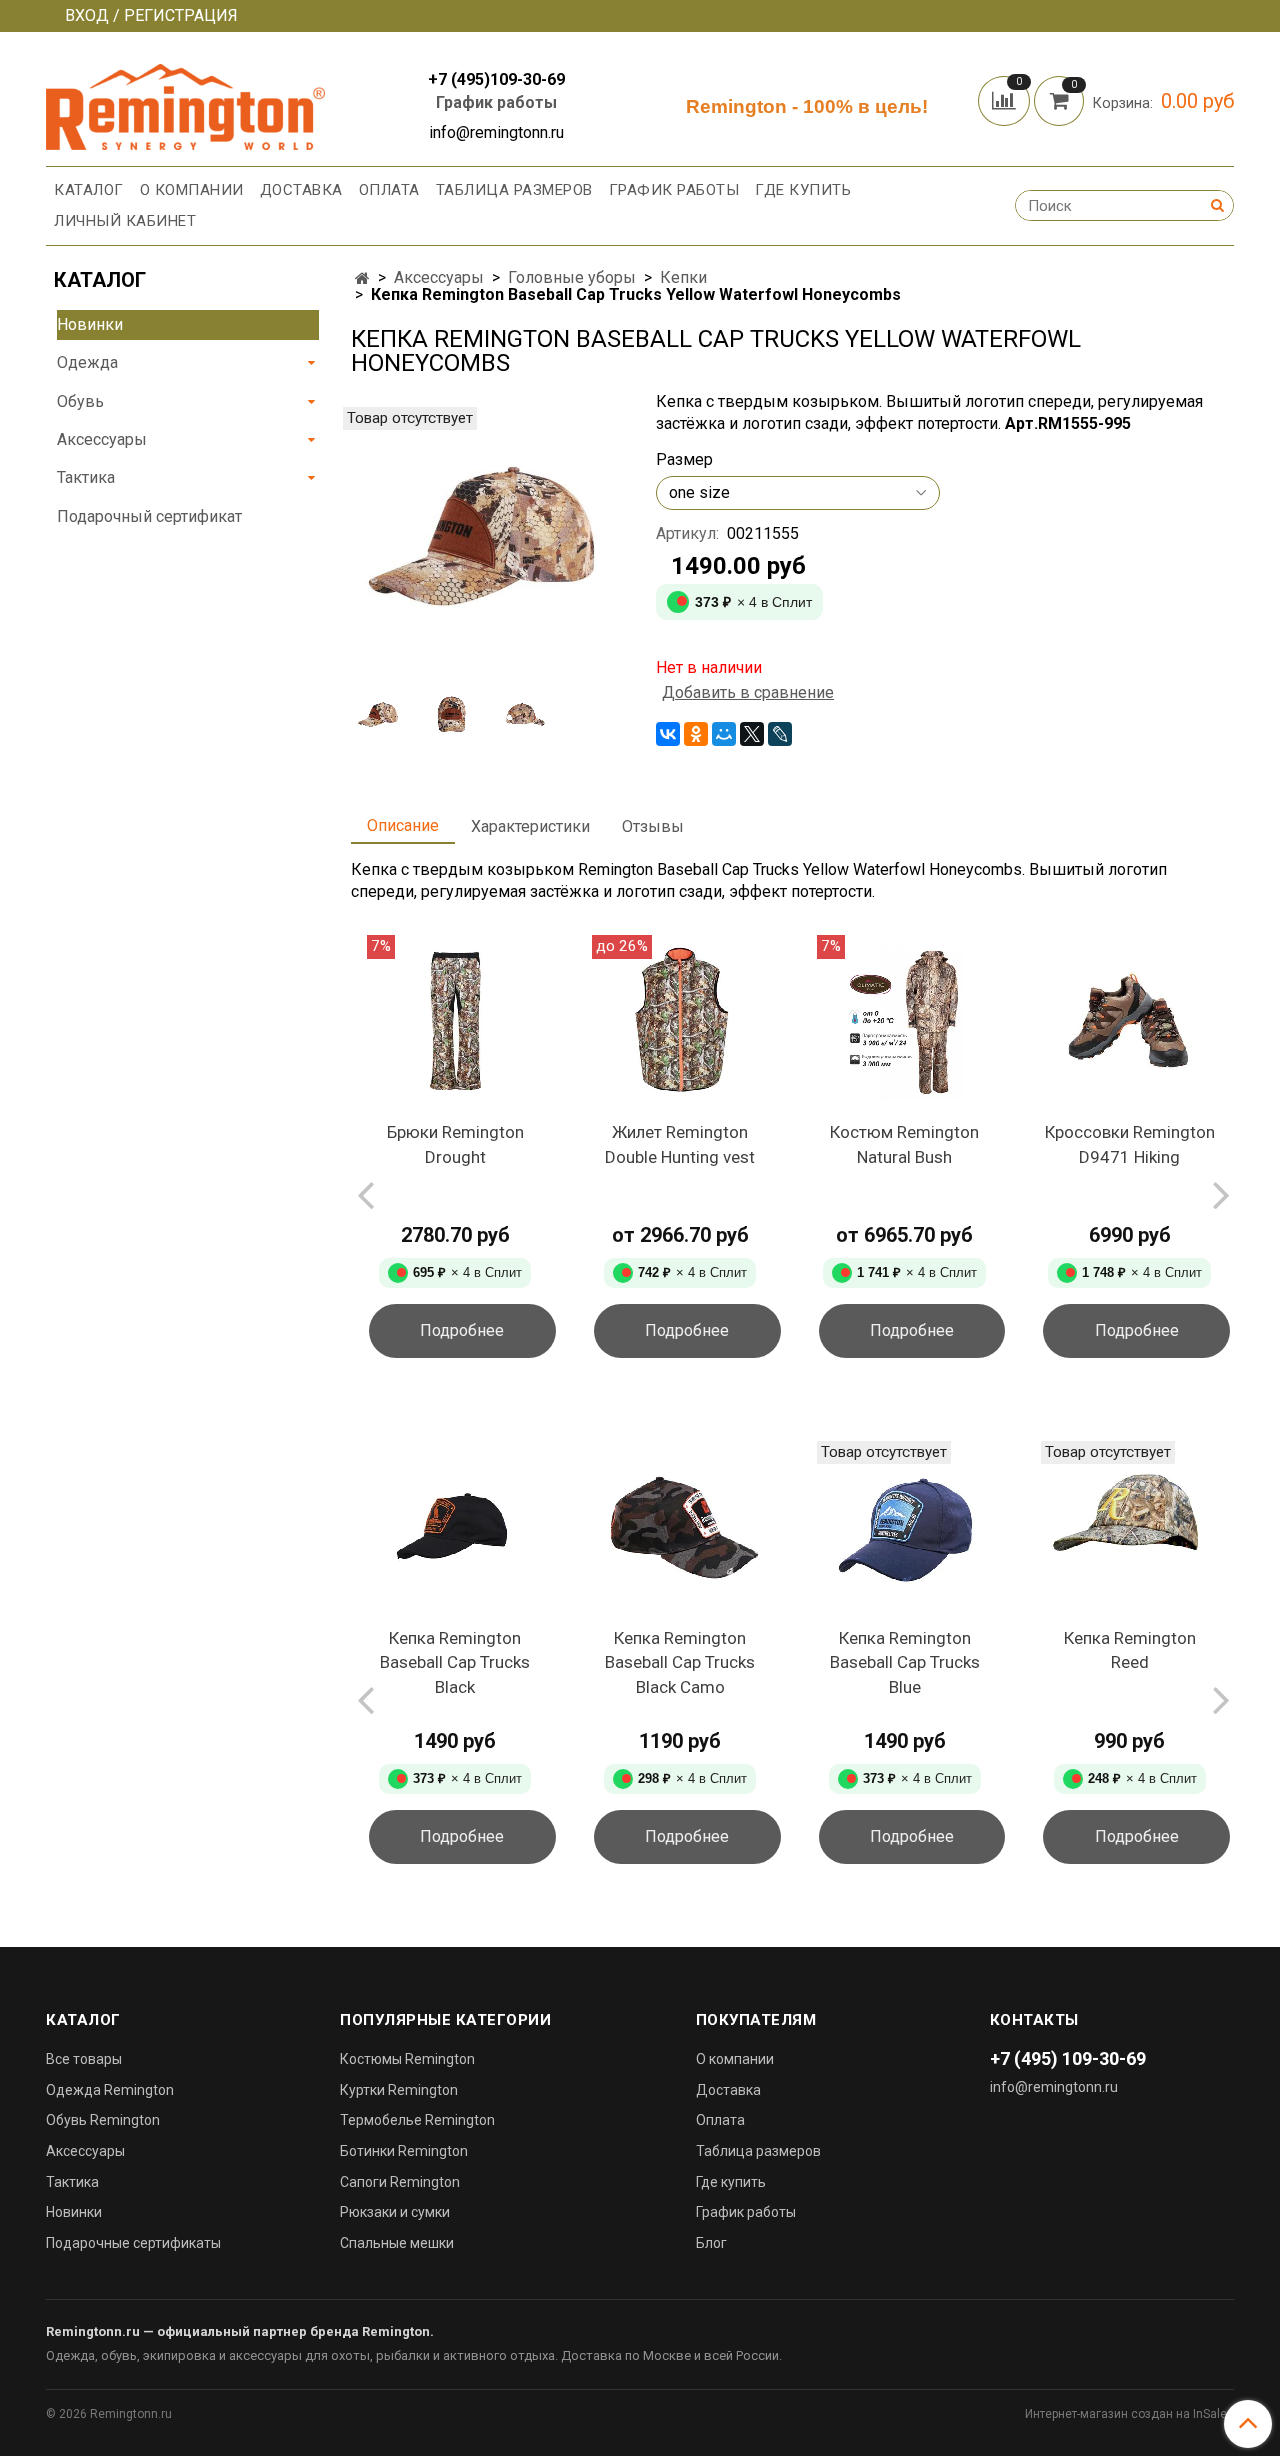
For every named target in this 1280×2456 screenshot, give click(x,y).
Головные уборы (572, 277)
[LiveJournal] (780, 734)
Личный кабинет (125, 221)
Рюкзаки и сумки (395, 2212)
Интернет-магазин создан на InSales (1129, 2414)
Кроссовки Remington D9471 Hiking (1130, 1144)
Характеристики (530, 826)
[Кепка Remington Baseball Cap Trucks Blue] (905, 1527)
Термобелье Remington (417, 2120)
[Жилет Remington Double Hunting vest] (680, 1021)
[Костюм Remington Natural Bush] (905, 1021)
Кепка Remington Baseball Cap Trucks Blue (905, 1662)
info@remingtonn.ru (1054, 2087)
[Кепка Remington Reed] (1129, 1527)
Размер (684, 460)
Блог (711, 2243)
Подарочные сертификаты (133, 2243)
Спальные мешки (397, 2243)
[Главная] (362, 278)
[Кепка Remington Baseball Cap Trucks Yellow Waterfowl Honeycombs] (487, 541)
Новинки (90, 324)
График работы (496, 102)
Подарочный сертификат (149, 516)
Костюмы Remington (407, 2059)
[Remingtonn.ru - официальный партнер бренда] (185, 103)
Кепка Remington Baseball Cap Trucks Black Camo (680, 1662)
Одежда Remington (110, 2090)
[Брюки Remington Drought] (455, 1021)
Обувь (80, 401)
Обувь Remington (103, 2120)
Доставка (301, 190)
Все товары (84, 2059)
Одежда (87, 362)
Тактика (86, 477)
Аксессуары (439, 277)
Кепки (683, 277)
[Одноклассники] (696, 734)
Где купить (803, 190)
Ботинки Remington (404, 2151)
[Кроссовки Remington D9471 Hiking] (1129, 1021)
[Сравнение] (1006, 99)
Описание (403, 825)
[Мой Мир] (724, 734)
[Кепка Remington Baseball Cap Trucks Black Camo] (680, 1527)
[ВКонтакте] (668, 734)
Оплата (389, 190)
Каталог (89, 190)
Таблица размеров (514, 190)
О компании (192, 190)
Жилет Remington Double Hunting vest (680, 1144)
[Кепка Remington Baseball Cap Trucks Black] (455, 1527)
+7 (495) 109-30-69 (1068, 2058)
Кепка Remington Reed (1130, 1650)
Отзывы (653, 826)
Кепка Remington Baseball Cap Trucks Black (455, 1662)
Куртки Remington (399, 2090)
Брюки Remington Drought (455, 1144)
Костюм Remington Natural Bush (904, 1144)
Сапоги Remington (400, 2182)
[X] (752, 734)
